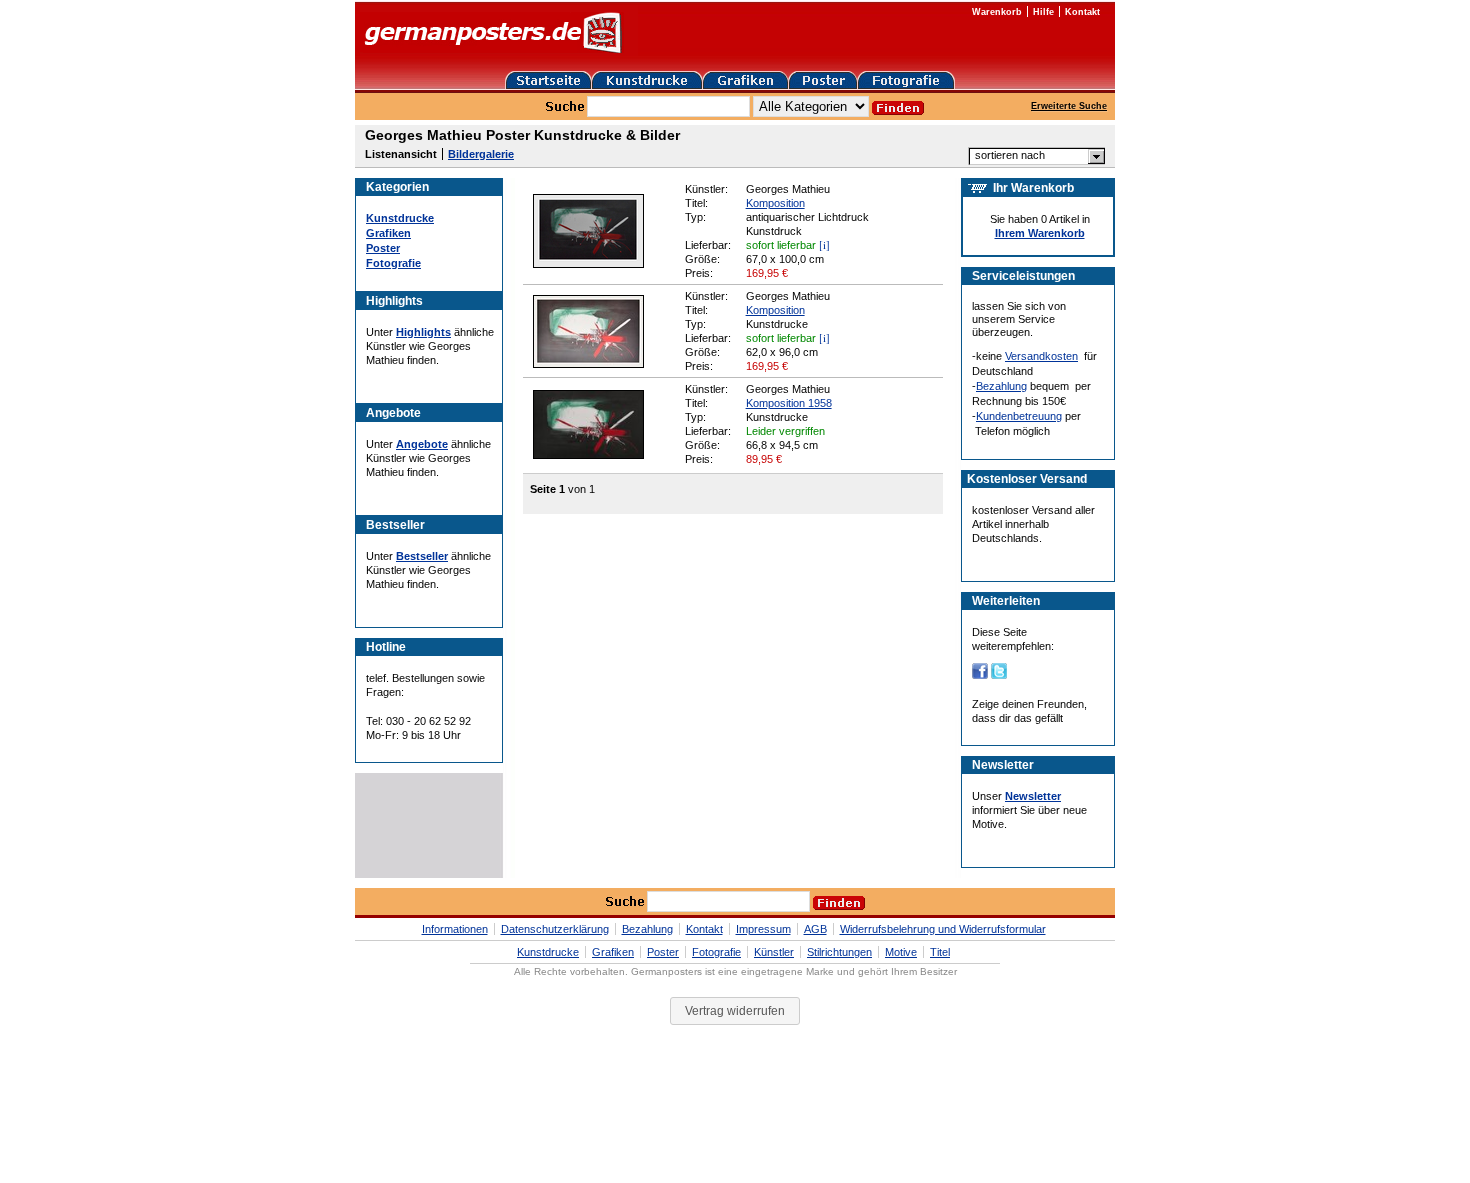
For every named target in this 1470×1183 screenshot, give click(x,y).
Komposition (775, 203)
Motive (901, 952)
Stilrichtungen (839, 952)
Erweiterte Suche (1069, 106)
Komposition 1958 (789, 403)
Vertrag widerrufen (735, 1011)
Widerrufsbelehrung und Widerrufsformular (943, 929)
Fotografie (393, 263)
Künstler (774, 952)
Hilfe (1043, 12)
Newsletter (1033, 796)
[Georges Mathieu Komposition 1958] (588, 455)
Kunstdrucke (400, 218)
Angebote (422, 444)
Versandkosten (1041, 356)
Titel (940, 952)
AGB (815, 929)
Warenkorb (997, 12)
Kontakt (1082, 12)
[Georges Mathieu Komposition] (588, 264)
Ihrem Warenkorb (1040, 233)
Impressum (763, 929)
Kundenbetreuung (1019, 416)
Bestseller (422, 556)
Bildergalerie (481, 154)
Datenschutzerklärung (555, 929)
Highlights (423, 332)
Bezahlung (1001, 386)
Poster (383, 248)
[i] (824, 244)
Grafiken (388, 233)
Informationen (455, 929)
